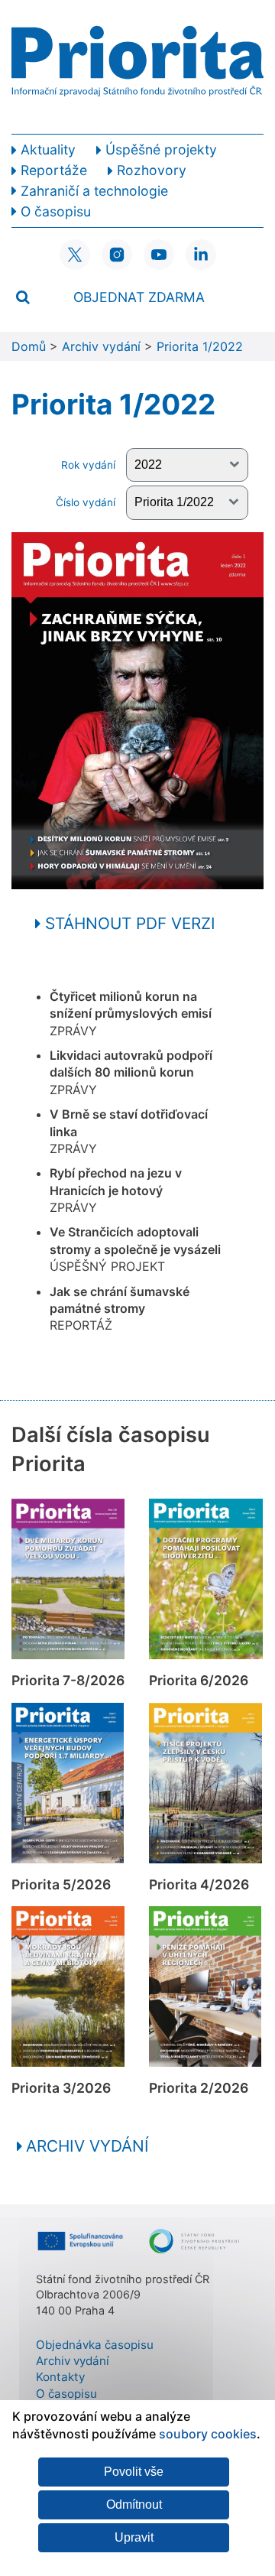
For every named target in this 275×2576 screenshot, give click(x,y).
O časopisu (66, 2394)
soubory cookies (208, 2434)
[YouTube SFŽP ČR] (159, 255)
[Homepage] (137, 67)
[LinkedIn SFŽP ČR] (201, 255)
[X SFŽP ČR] (75, 255)
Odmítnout (134, 2505)
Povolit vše (134, 2472)
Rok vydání (90, 465)
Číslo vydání (87, 502)
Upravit (134, 2537)
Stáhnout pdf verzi (128, 923)
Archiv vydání (87, 2146)
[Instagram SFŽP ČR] (117, 255)
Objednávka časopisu (95, 2345)
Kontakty (60, 2377)
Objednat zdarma (139, 297)
